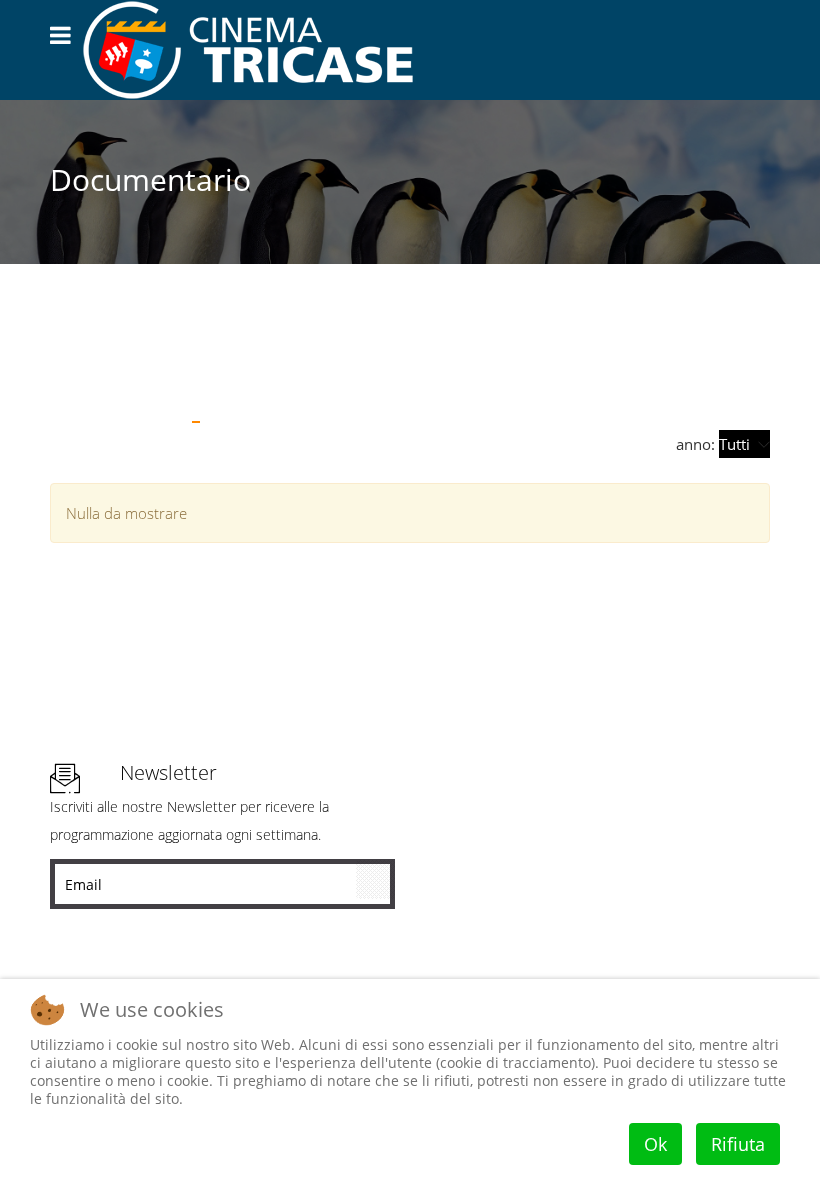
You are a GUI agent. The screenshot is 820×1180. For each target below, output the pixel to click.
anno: (697, 444)
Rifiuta (738, 1144)
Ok (655, 1144)
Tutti (74, 378)
